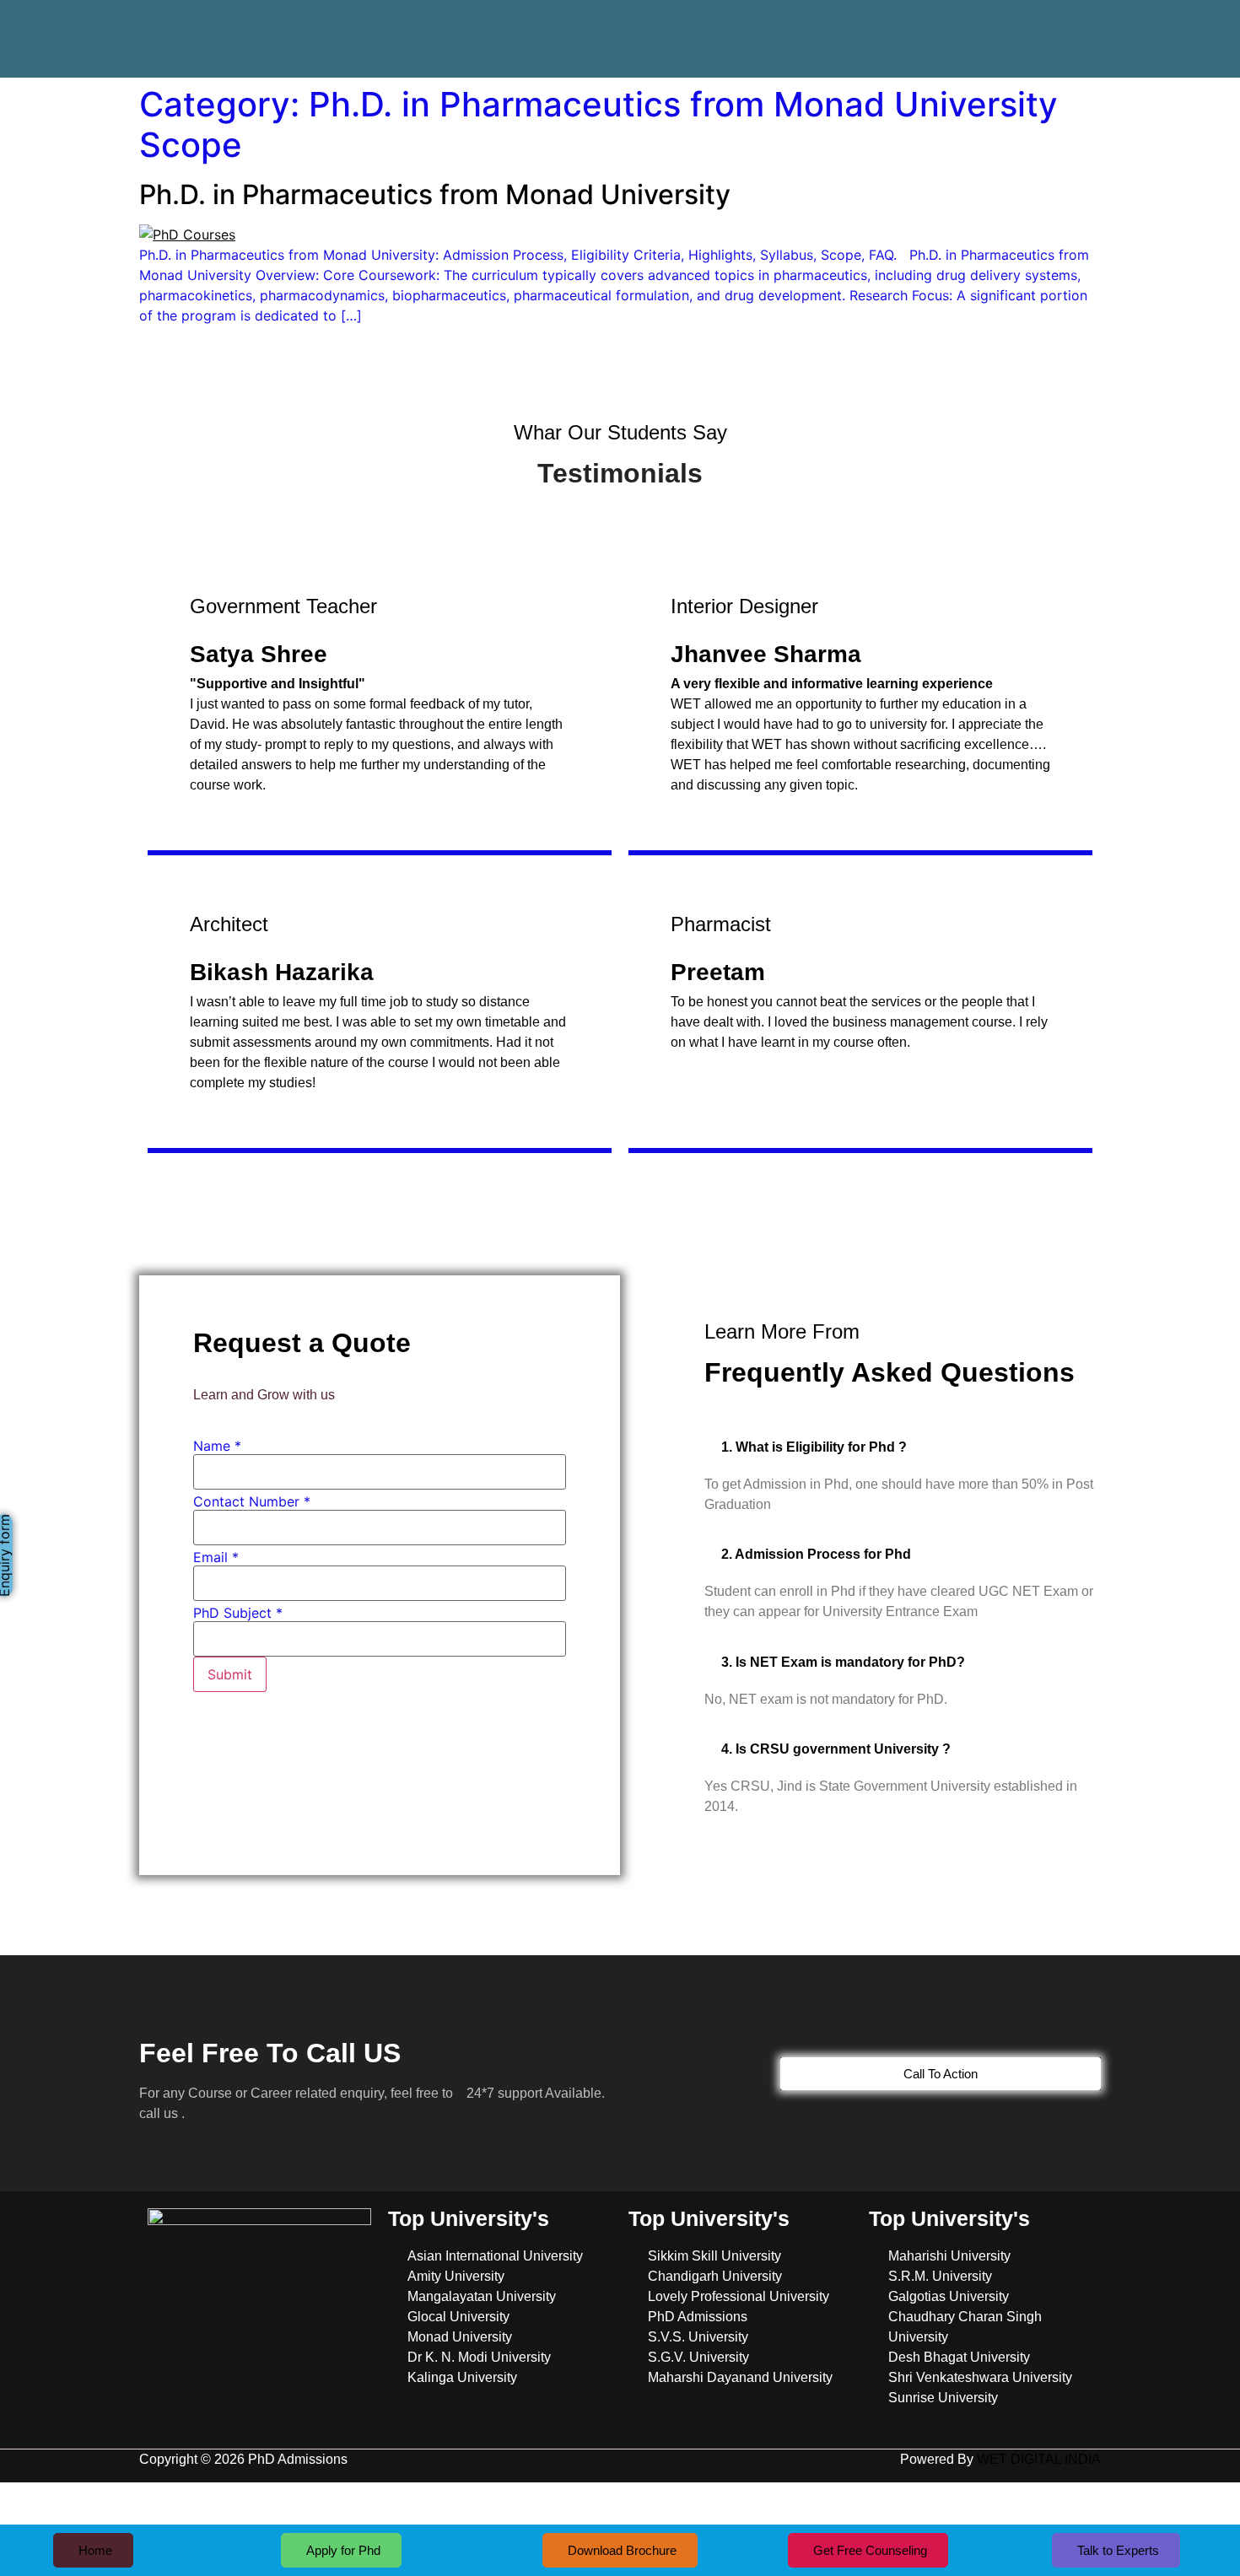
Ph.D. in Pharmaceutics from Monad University (435, 194)
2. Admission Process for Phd (816, 1554)
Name (217, 1446)
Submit (230, 1674)
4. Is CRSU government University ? (836, 1749)
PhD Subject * (238, 1613)
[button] (903, 1447)
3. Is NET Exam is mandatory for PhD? (843, 1662)
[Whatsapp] (1065, 26)
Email (216, 1557)
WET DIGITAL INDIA (1039, 2459)
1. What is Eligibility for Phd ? (814, 1447)
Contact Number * (252, 1501)
